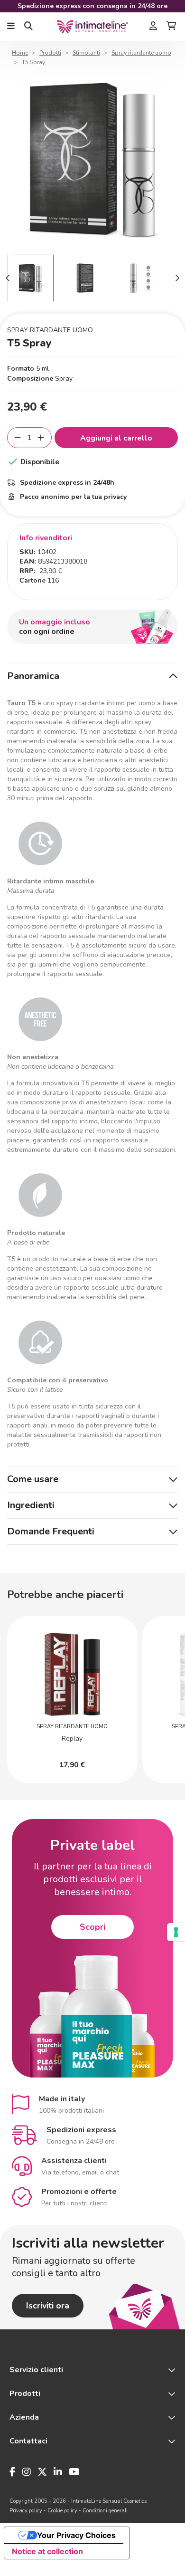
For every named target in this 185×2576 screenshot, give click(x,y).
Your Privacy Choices (76, 2535)
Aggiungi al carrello (116, 438)
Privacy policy (26, 2511)
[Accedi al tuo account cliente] (153, 27)
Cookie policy (62, 2511)
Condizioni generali (105, 2511)
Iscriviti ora (48, 2306)
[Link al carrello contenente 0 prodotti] (171, 27)
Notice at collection (47, 2551)
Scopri (92, 1927)
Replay (72, 1738)
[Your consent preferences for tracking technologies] (176, 1932)
